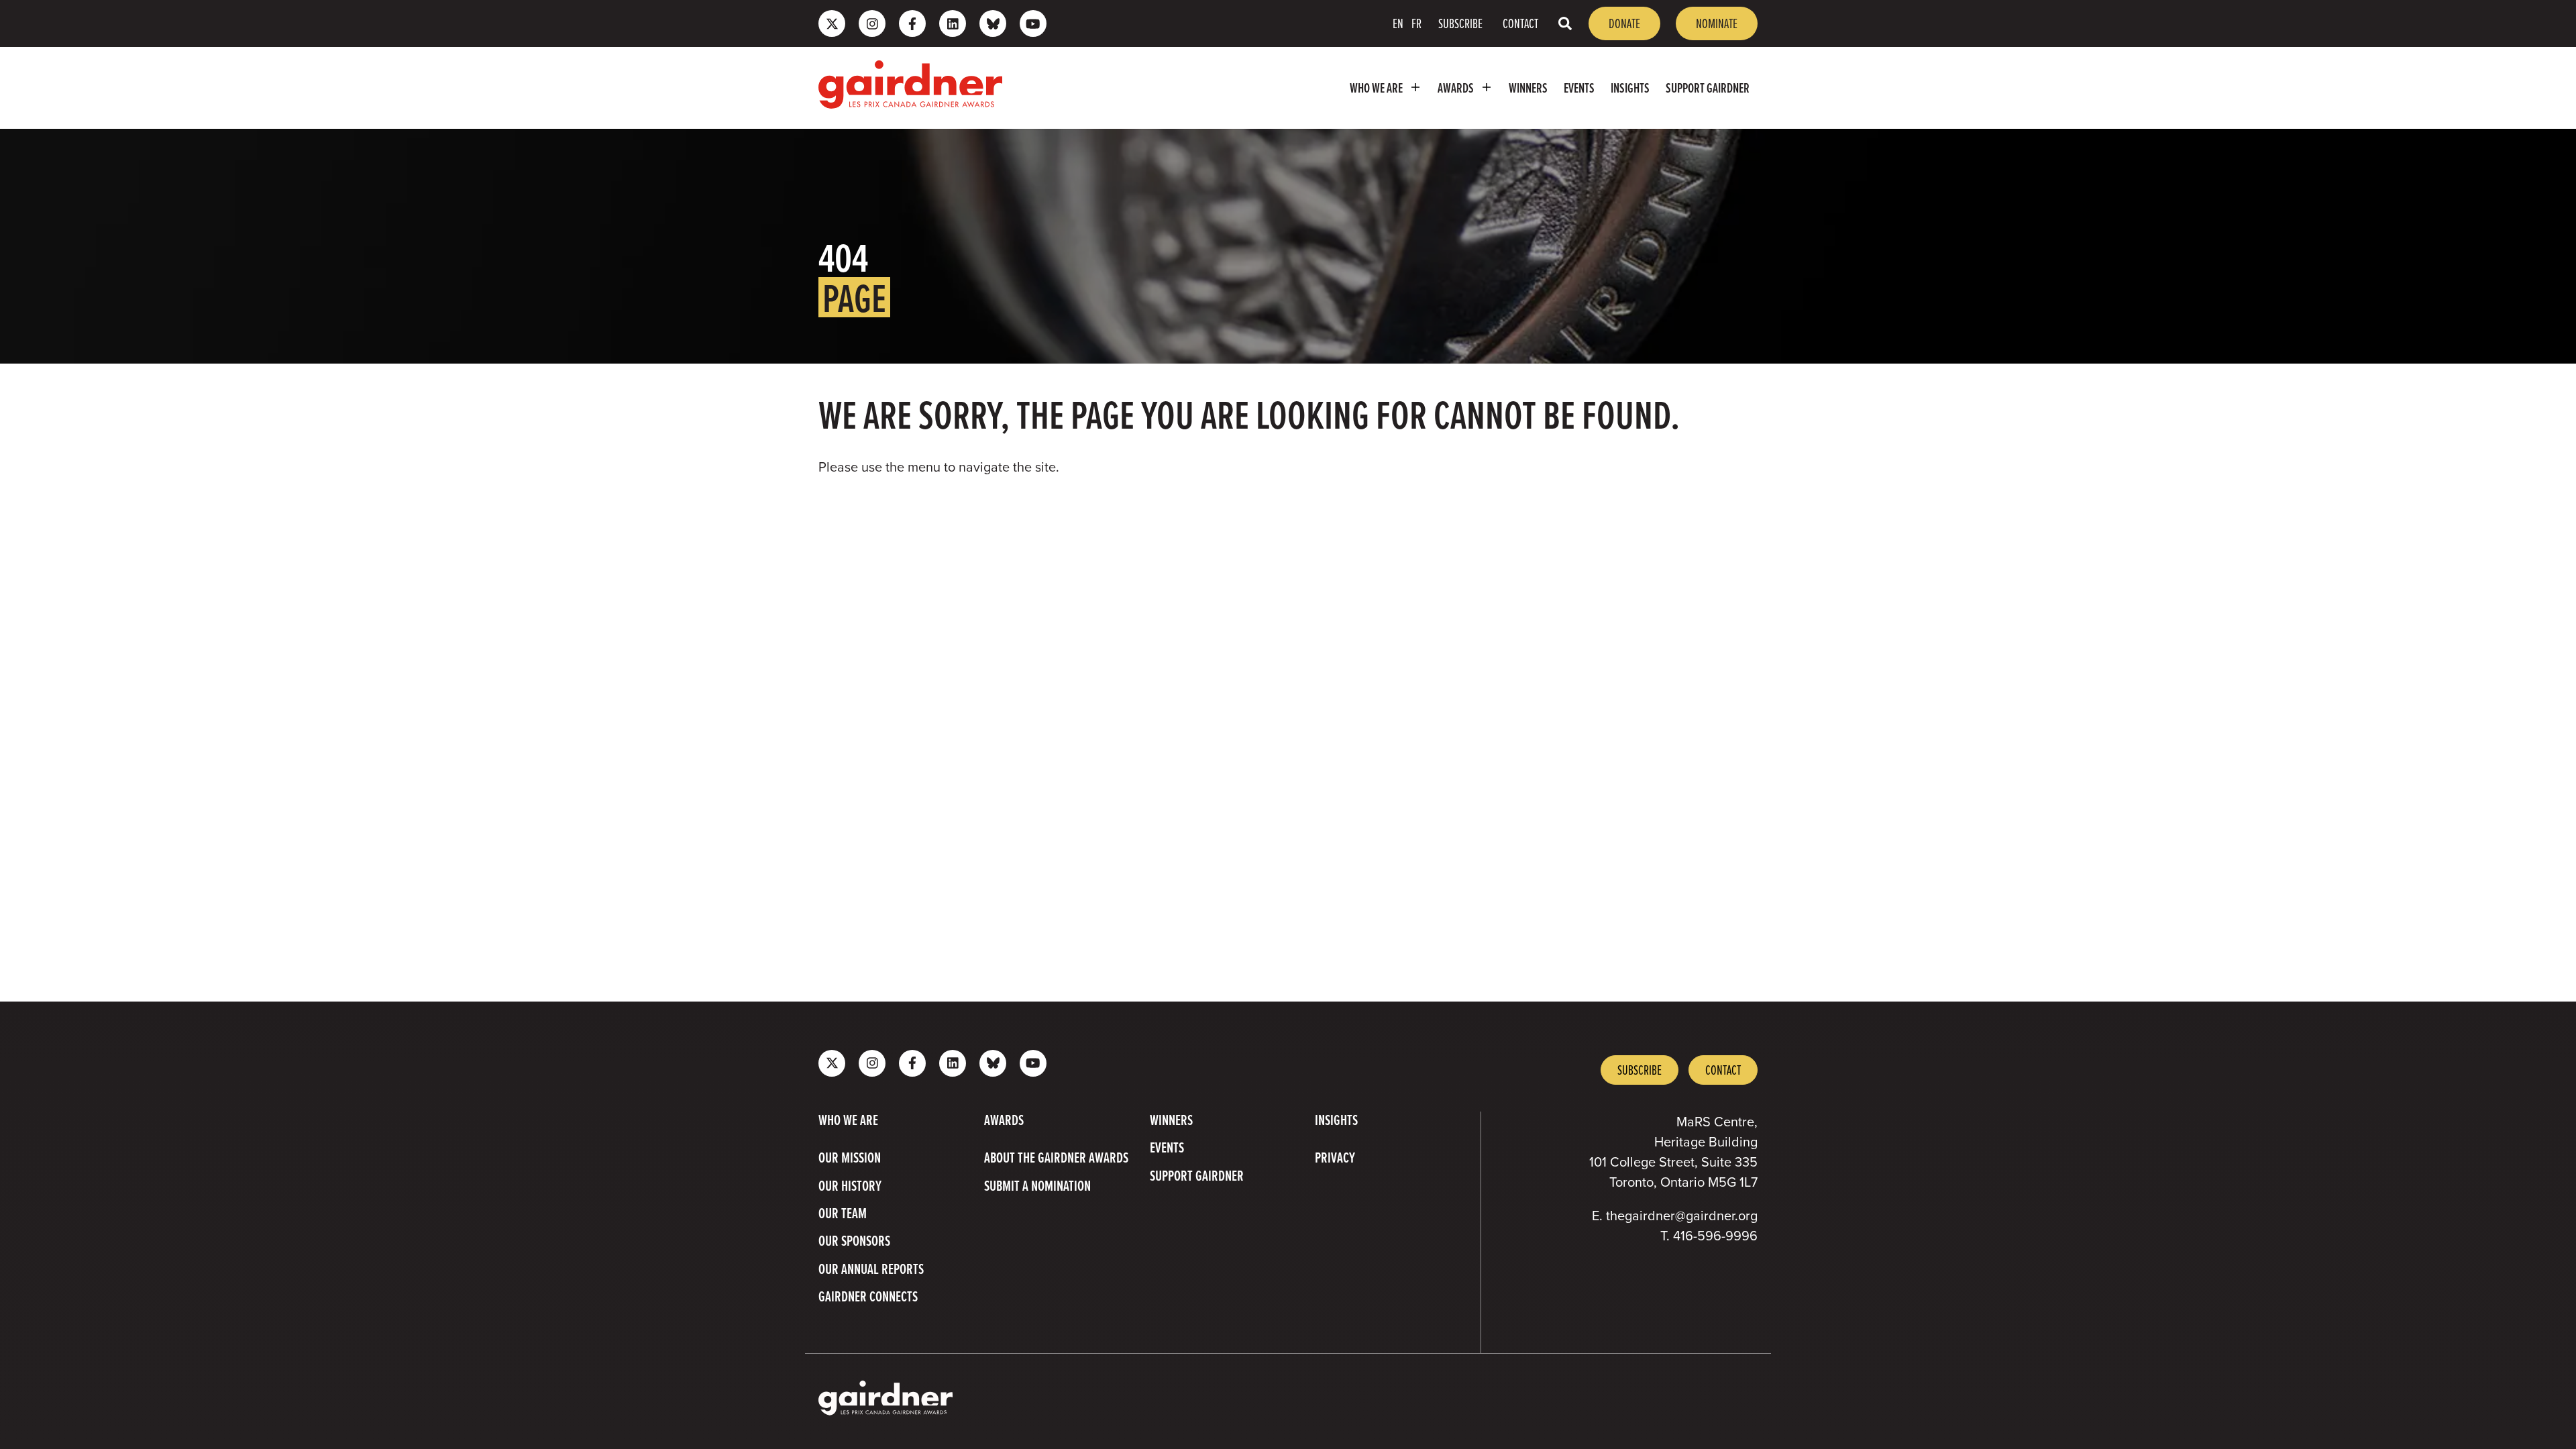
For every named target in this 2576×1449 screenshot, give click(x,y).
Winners (1528, 88)
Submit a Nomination (1037, 1186)
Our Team (843, 1214)
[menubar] (1387, 88)
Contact (1520, 23)
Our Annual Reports (871, 1269)
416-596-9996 (1715, 1236)
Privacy (1335, 1158)
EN (1398, 23)
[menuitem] (1386, 88)
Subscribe (1460, 23)
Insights (1630, 88)
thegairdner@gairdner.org (1682, 1216)
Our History (850, 1186)
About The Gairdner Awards (1056, 1158)
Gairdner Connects (868, 1297)
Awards (1456, 88)
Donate (1624, 23)
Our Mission (850, 1158)
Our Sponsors (854, 1241)
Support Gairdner (1708, 88)
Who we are (1376, 88)
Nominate (1717, 23)
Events (1579, 88)
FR (1416, 23)
